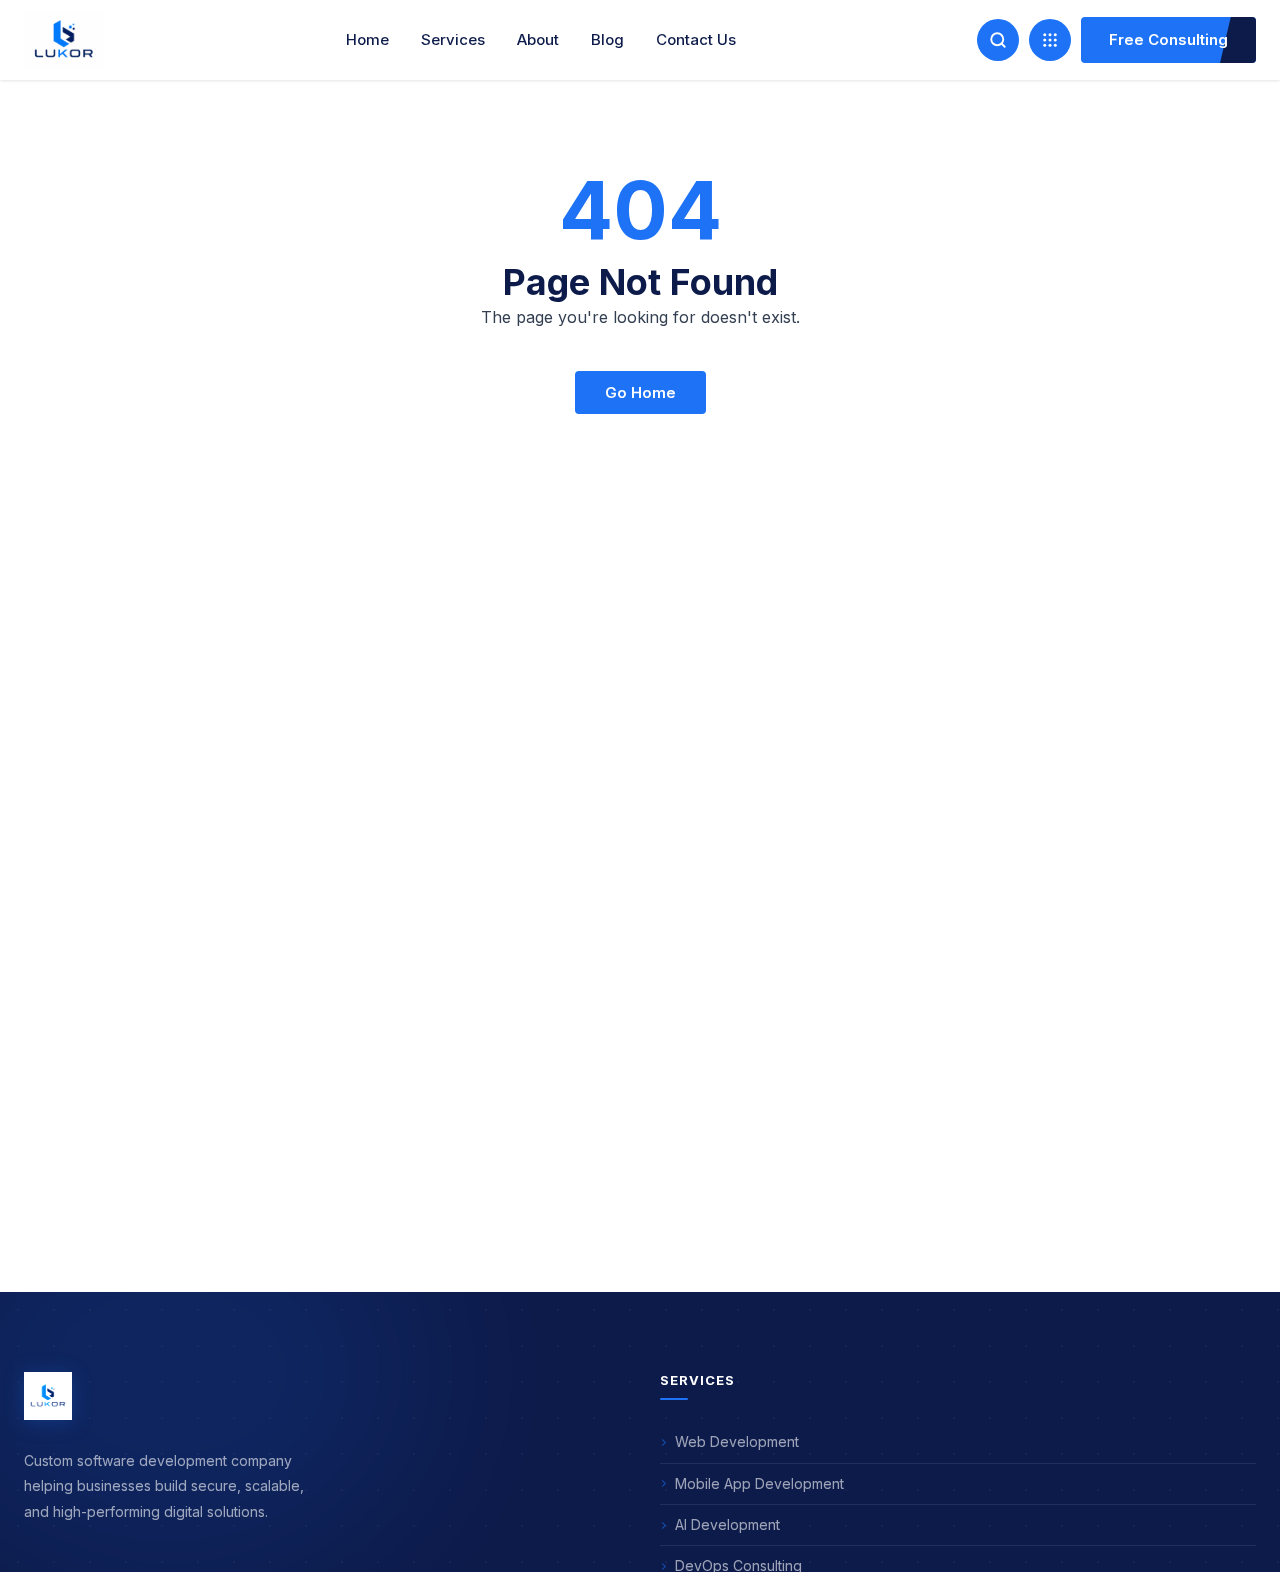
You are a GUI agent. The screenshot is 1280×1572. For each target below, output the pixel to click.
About (538, 39)
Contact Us (696, 39)
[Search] (998, 40)
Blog (607, 39)
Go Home (640, 392)
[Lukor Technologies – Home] (48, 1396)
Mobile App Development (759, 1483)
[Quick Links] (1050, 40)
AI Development (727, 1524)
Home (367, 39)
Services (453, 39)
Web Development (737, 1441)
